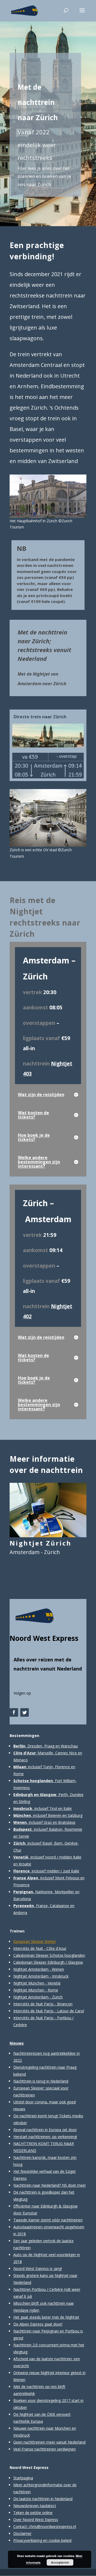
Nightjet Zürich (41, 1543)
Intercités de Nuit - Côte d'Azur (40, 1948)
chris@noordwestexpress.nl (52, 2526)
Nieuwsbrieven (26, 2506)
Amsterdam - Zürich (35, 1552)
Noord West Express (44, 1638)
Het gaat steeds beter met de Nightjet (46, 2317)
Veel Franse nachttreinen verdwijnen (45, 2449)
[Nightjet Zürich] (48, 1510)
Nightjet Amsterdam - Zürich (38, 1997)
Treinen (17, 1931)
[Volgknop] (14, 1712)
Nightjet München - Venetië (37, 1983)
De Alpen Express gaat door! (38, 2324)
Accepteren (60, 2562)
